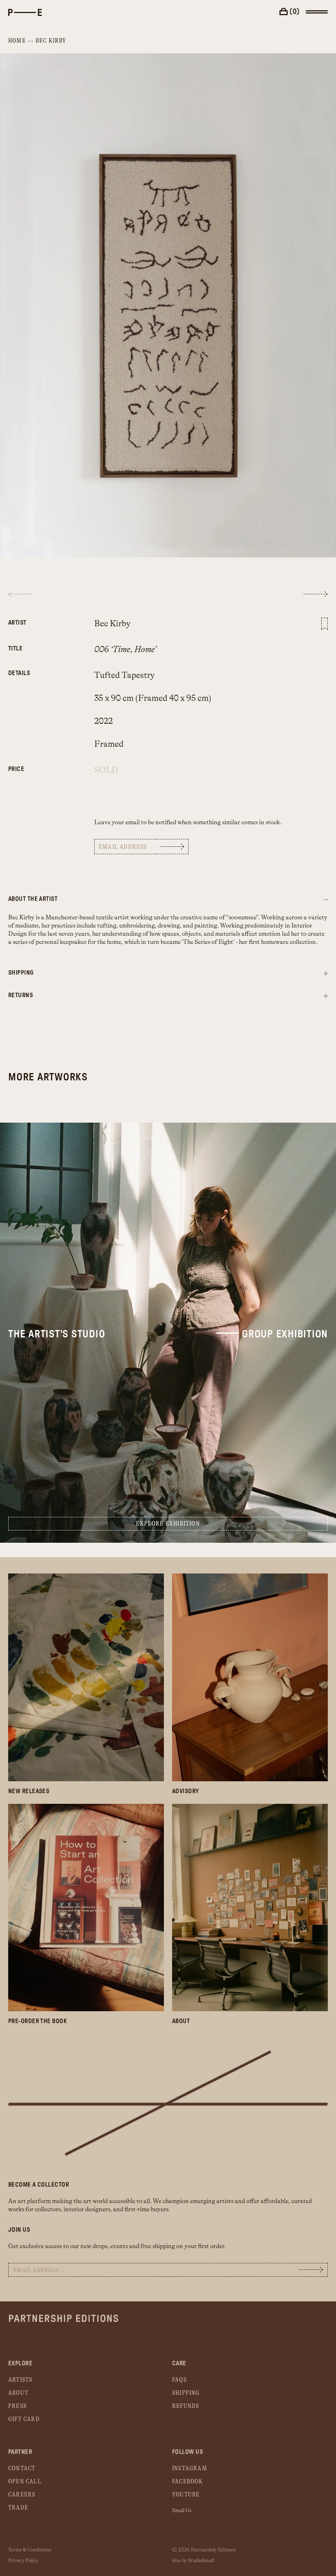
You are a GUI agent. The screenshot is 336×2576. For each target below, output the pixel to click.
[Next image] (316, 594)
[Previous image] (20, 594)
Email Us (182, 2510)
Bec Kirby (51, 41)
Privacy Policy (23, 2560)
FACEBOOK (188, 2482)
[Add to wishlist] (325, 624)
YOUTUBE (186, 2495)
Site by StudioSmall (193, 2560)
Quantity (39, 765)
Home (17, 41)
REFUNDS (186, 2406)
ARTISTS (20, 2380)
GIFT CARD (24, 2419)
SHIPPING (186, 2393)
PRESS (17, 2406)
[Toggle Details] (326, 974)
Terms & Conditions (30, 2550)
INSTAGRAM (190, 2468)
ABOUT (18, 2393)
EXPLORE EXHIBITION (168, 1524)
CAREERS (22, 2495)
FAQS (179, 2380)
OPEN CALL (25, 2482)
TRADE (18, 2508)
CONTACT (22, 2468)
